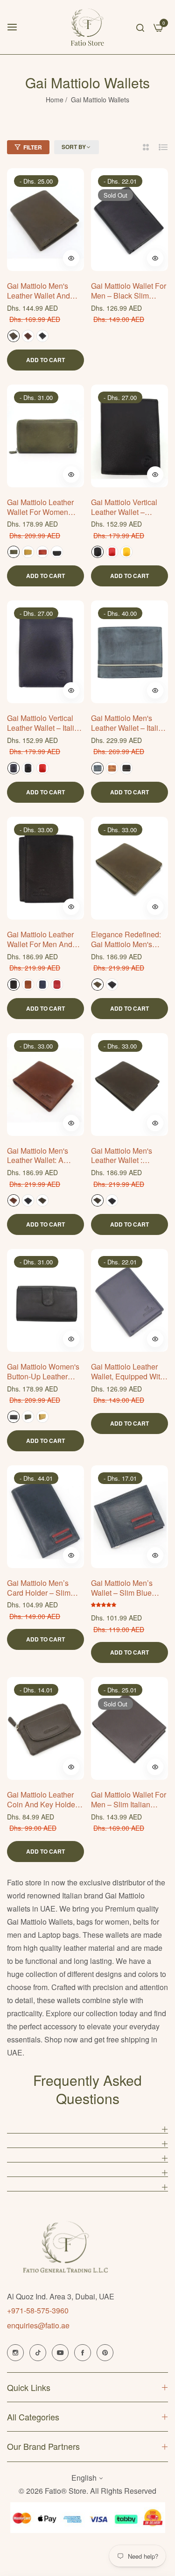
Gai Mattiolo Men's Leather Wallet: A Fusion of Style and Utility (40, 1156)
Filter (33, 147)
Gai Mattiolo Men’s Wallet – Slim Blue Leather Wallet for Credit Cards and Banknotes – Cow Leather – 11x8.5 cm (126, 1588)
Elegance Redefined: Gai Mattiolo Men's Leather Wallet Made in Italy (129, 940)
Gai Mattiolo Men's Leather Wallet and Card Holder (38, 291)
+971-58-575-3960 (38, 2310)
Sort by (74, 147)
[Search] (140, 27)
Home (55, 100)
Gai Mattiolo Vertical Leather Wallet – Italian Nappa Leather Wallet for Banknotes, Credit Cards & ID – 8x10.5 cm (45, 723)
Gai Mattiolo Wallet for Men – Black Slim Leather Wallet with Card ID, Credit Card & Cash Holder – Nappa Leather (129, 291)
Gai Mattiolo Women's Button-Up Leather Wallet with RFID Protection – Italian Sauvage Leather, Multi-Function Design (43, 1372)
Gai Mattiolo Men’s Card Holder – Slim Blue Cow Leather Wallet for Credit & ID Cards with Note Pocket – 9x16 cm (43, 1588)
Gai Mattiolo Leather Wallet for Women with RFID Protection (42, 507)
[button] (71, 258)
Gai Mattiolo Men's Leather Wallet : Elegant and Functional (122, 1156)
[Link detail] (15, 2353)
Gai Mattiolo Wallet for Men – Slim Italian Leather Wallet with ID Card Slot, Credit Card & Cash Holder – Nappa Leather (129, 1800)
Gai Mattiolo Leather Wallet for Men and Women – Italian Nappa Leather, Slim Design (41, 940)
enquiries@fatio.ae (38, 2325)
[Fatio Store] (87, 27)
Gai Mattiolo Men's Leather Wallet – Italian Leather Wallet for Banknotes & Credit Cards (129, 723)
